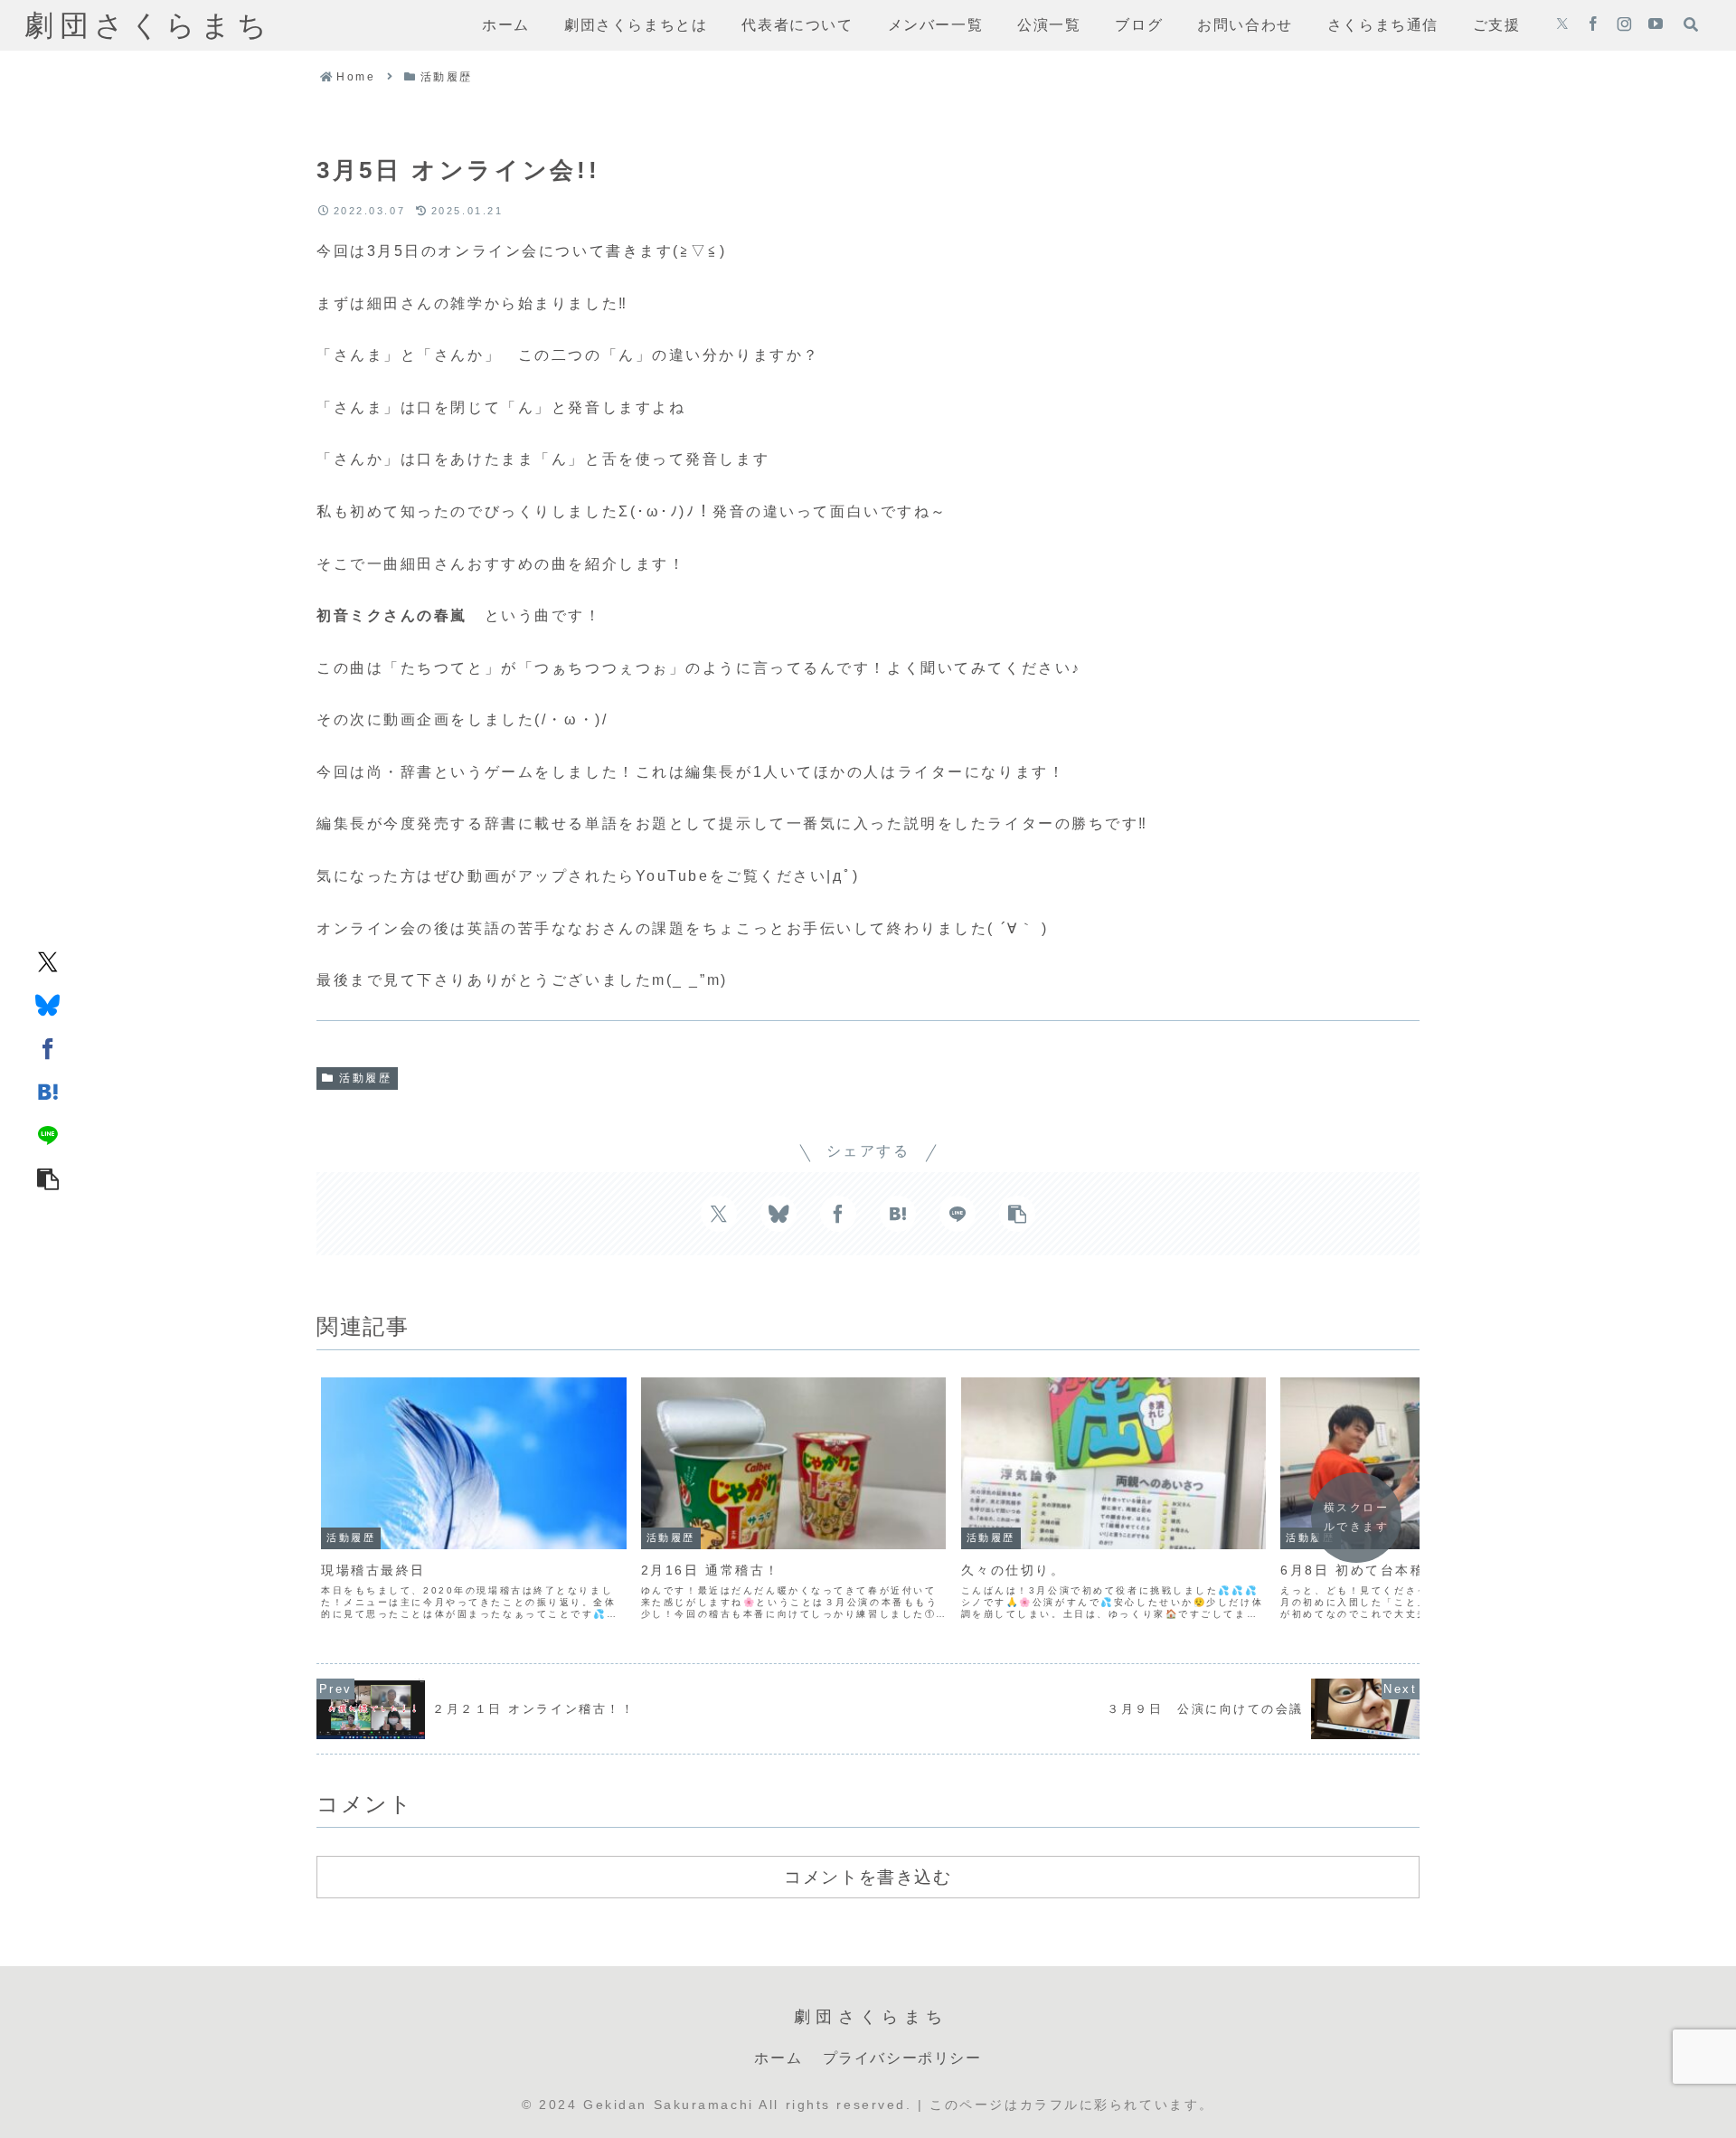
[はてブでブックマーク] (48, 1091)
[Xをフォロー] (1562, 25)
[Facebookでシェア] (48, 1047)
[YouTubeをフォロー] (1656, 25)
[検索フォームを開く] (1691, 24)
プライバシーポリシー (902, 2058)
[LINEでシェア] (48, 1134)
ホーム (778, 2058)
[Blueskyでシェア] (48, 1004)
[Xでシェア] (48, 960)
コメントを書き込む (868, 1877)
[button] (48, 1178)
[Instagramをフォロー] (1624, 25)
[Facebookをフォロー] (1593, 25)
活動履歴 (365, 1078)
